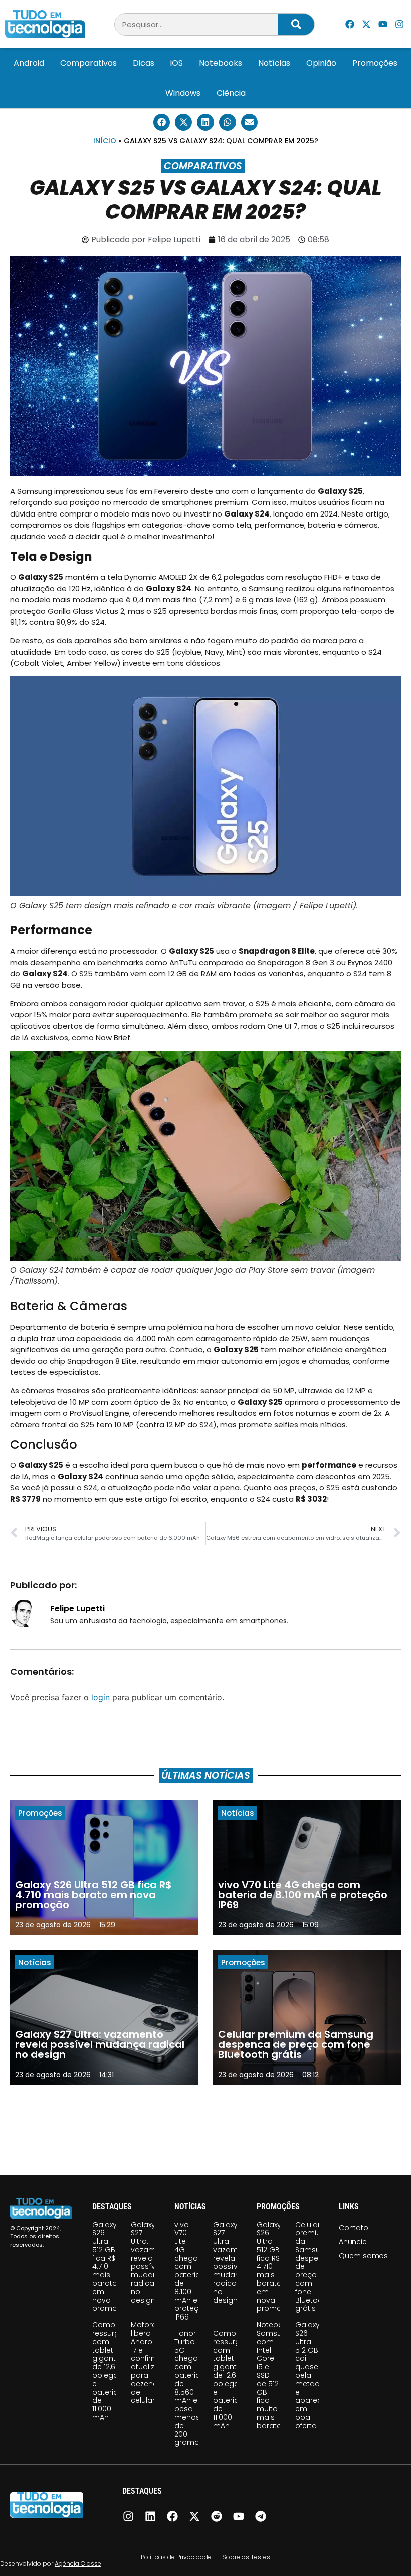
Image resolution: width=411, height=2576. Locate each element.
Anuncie (353, 2242)
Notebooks (221, 63)
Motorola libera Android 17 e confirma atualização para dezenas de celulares (152, 2362)
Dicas (144, 63)
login (100, 1697)
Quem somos (363, 2256)
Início (105, 141)
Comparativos (88, 63)
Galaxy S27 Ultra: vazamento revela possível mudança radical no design (152, 2263)
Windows (183, 93)
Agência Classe (78, 2564)
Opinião (321, 63)
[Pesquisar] (296, 24)
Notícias (274, 63)
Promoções (375, 63)
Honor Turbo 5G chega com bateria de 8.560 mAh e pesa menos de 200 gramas (189, 2388)
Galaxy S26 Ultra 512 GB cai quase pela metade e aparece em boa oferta (311, 2375)
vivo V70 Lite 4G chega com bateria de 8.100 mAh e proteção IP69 (191, 2271)
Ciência (231, 93)
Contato (354, 2228)
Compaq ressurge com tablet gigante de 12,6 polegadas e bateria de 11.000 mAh (112, 2371)
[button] (162, 122)
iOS (177, 63)
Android (29, 63)
